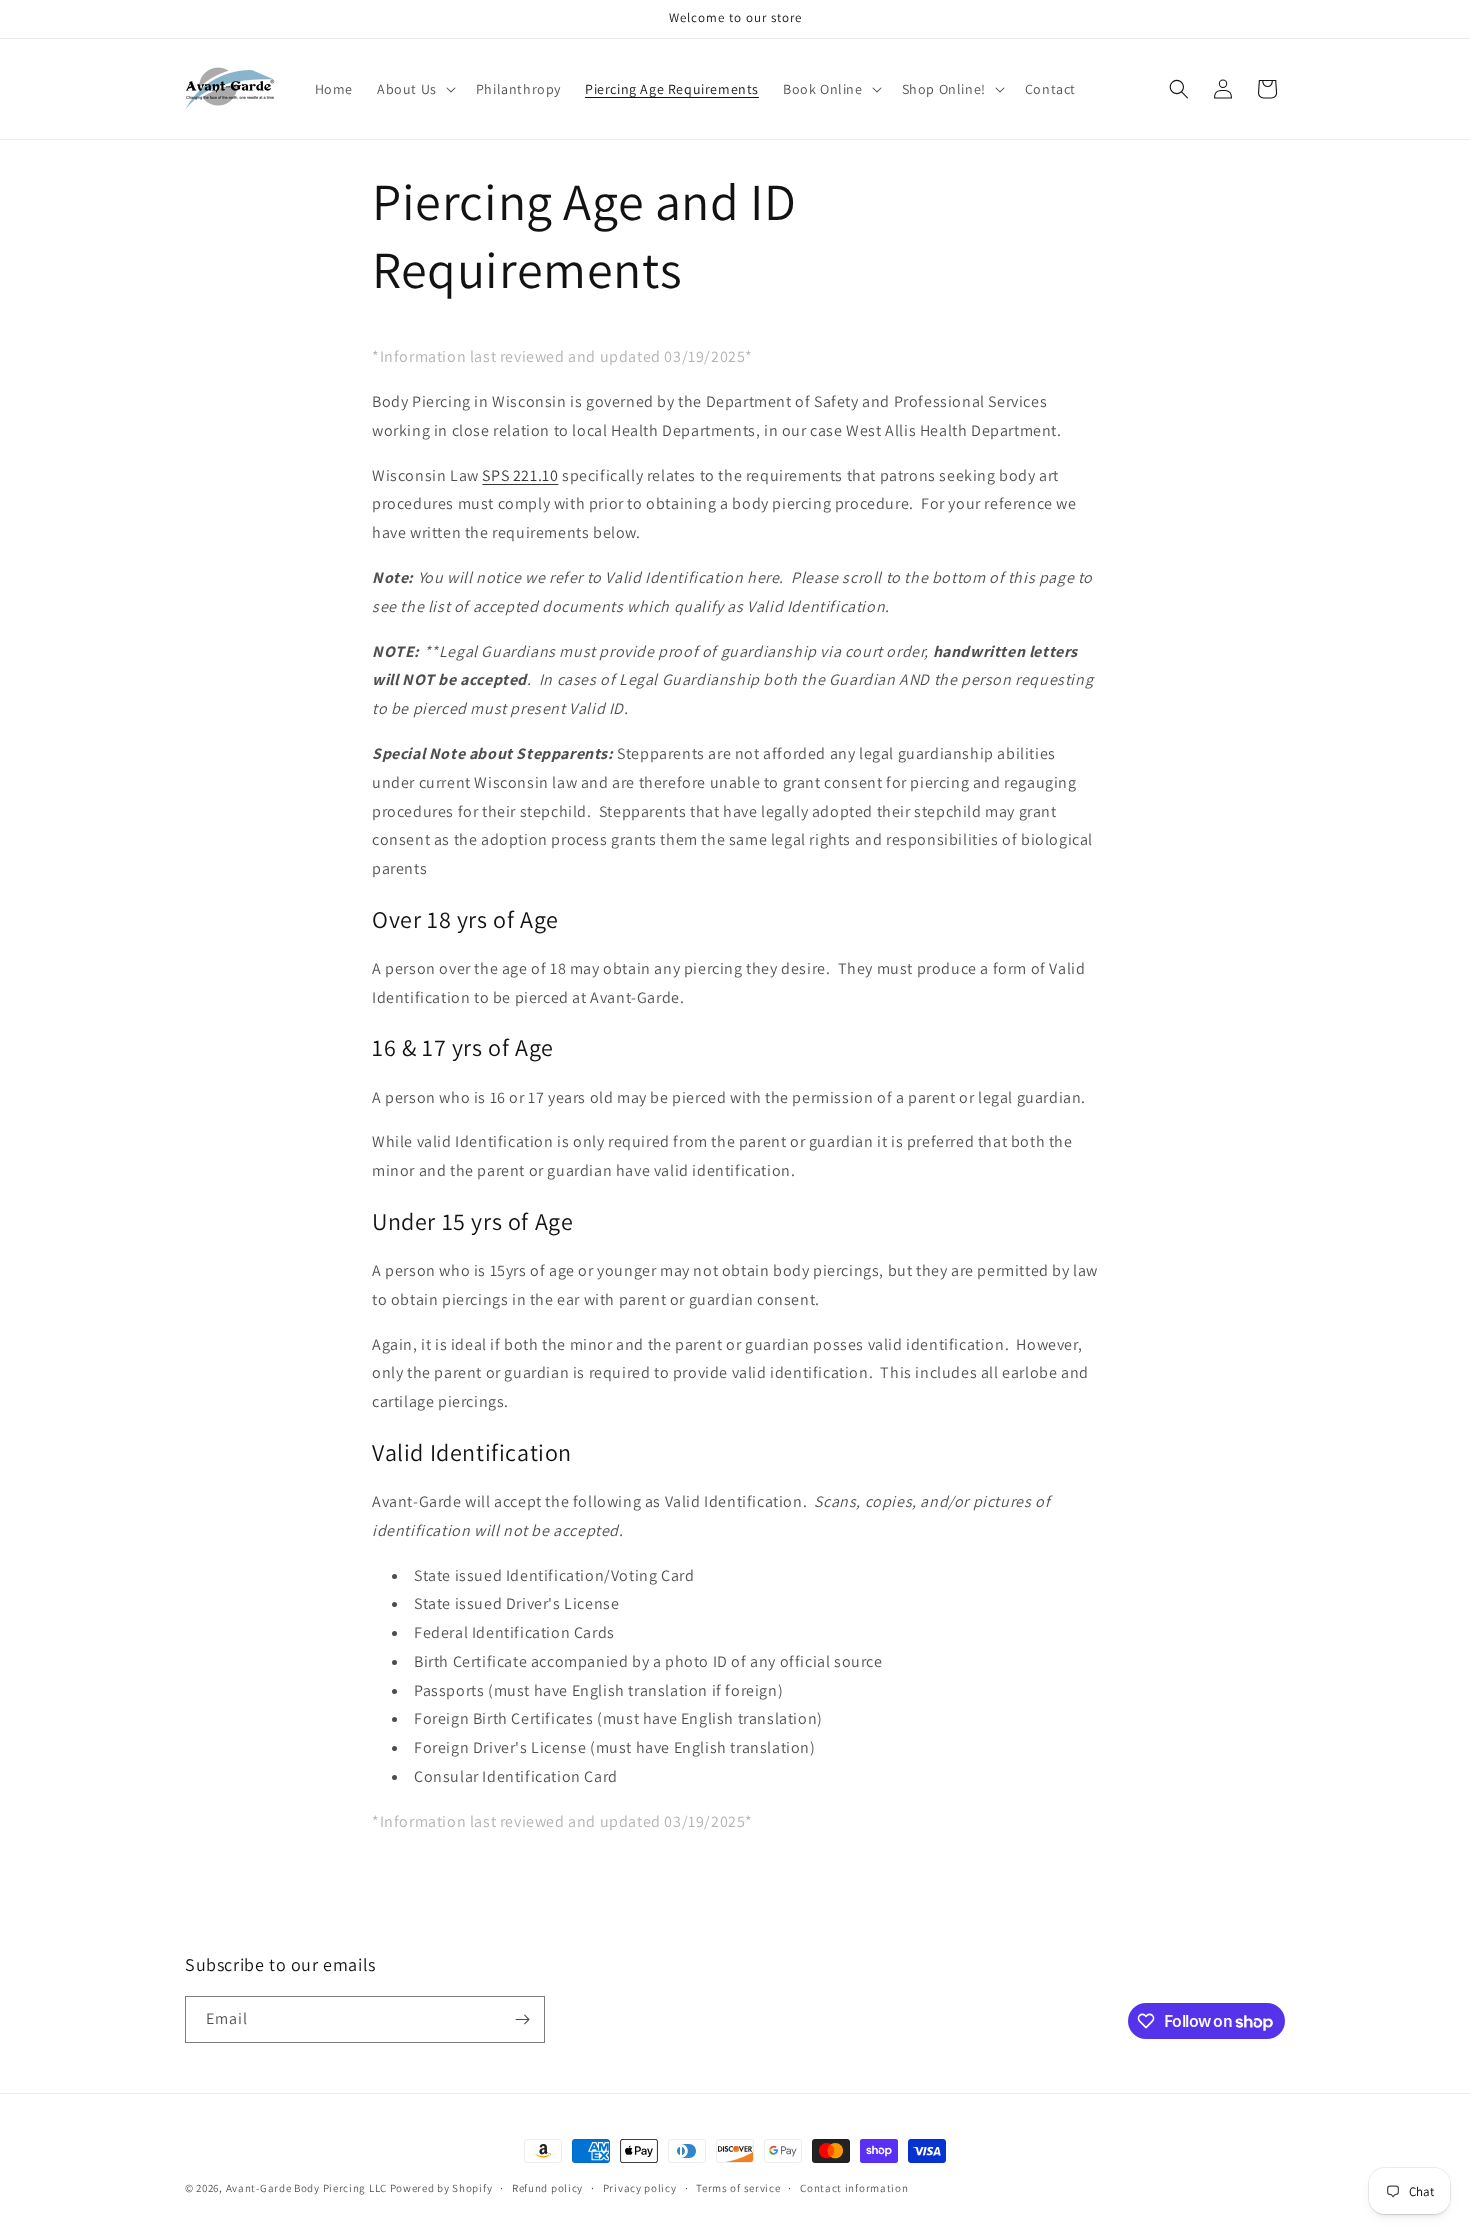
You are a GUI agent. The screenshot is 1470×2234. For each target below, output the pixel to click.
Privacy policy (640, 2188)
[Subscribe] (522, 2019)
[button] (414, 89)
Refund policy (547, 2188)
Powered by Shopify (441, 2188)
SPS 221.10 (520, 475)
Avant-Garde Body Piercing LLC (306, 2188)
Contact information (854, 2188)
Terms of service (738, 2188)
